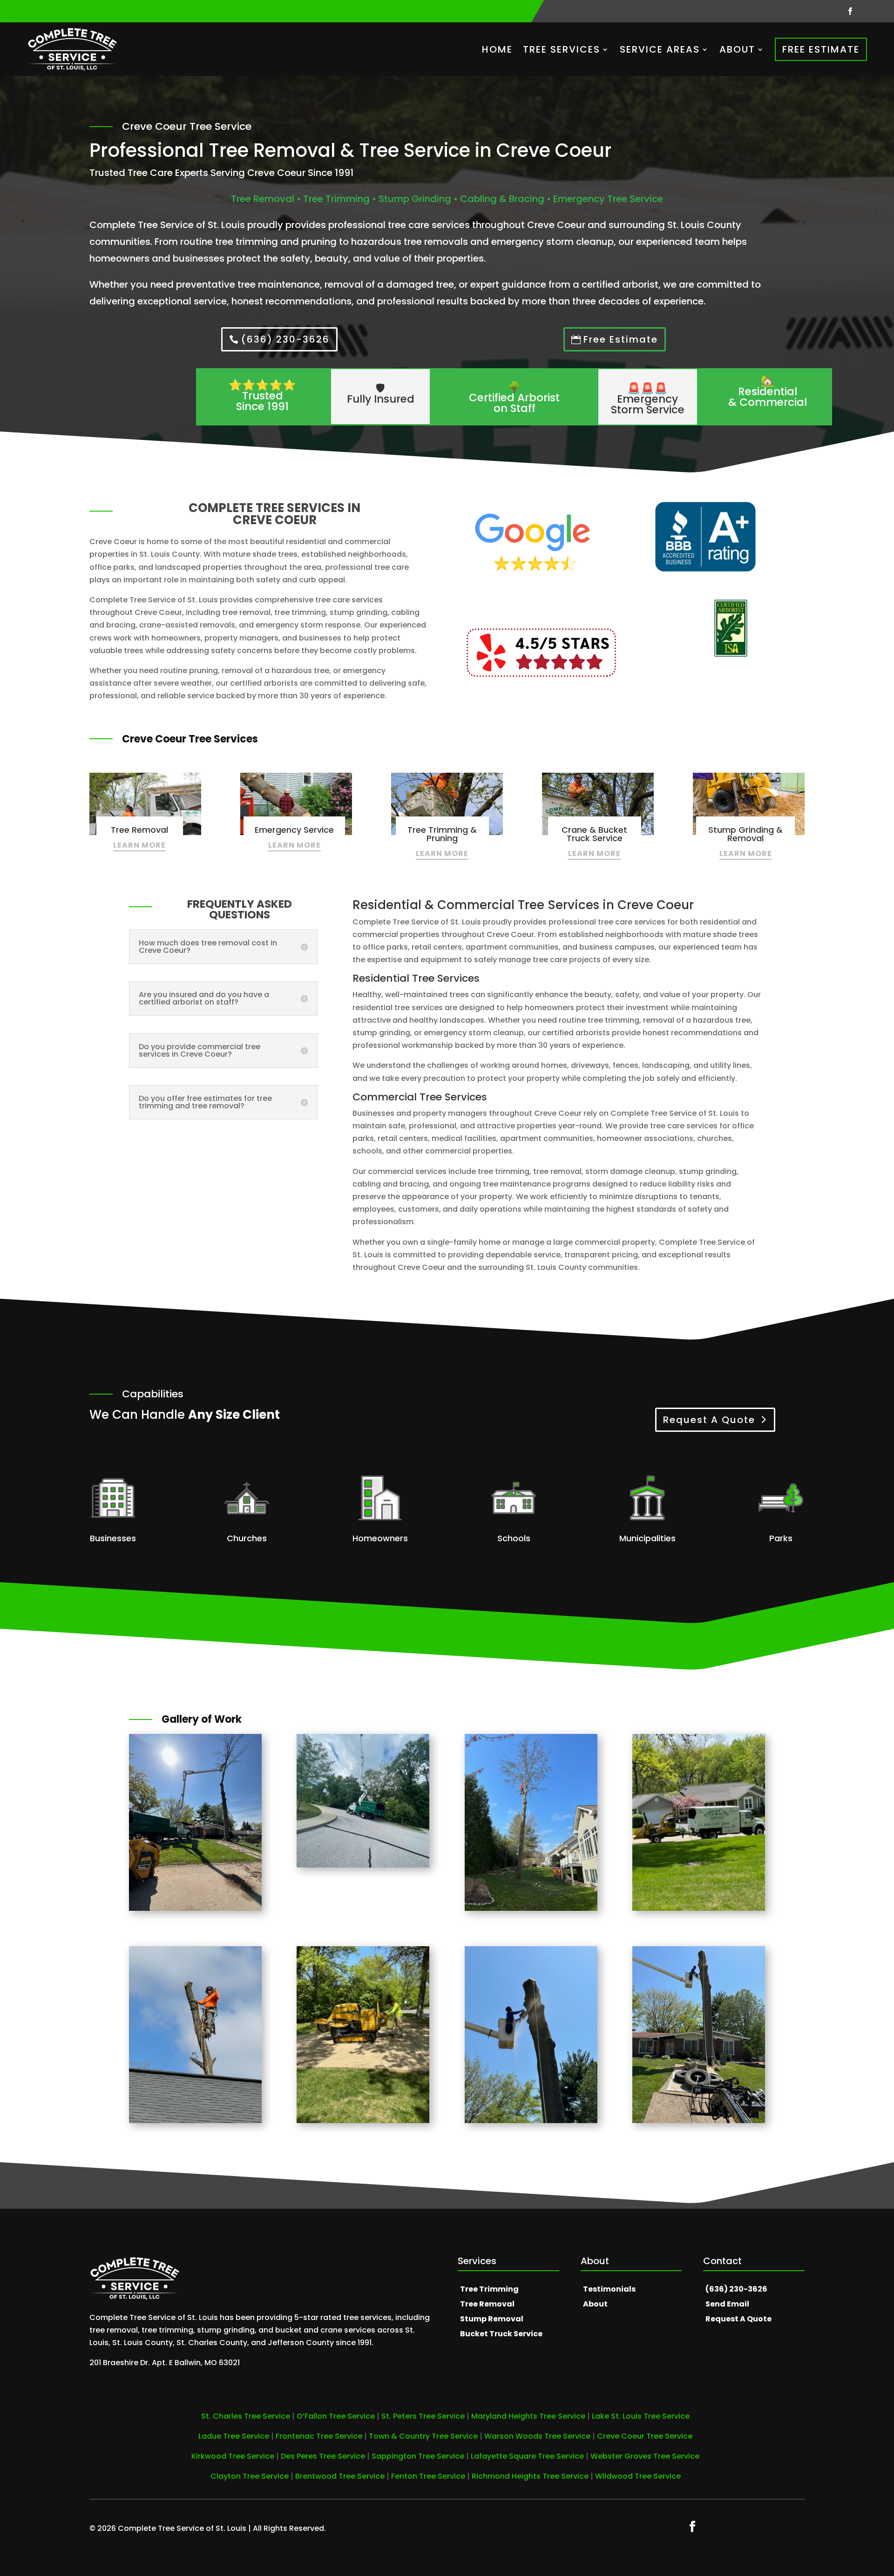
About (737, 49)
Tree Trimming (489, 2289)
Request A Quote (709, 1420)
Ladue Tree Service (234, 2436)
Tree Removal (487, 2304)
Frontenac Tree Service (319, 2436)
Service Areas (660, 49)
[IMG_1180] (363, 2121)
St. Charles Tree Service (246, 2416)
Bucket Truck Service (501, 2334)
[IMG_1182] (699, 1908)
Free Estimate (821, 49)
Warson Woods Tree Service (537, 2436)
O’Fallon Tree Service (336, 2416)
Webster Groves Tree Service (645, 2456)
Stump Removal (492, 2319)
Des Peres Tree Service (323, 2456)
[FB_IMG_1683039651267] (363, 1865)
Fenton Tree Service (428, 2476)
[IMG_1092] (699, 2121)
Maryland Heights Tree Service (528, 2416)
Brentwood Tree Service (340, 2476)
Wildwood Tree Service (638, 2476)
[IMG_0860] (531, 1908)
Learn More (139, 845)
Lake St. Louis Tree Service (641, 2416)
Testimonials (609, 2289)
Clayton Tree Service (250, 2476)
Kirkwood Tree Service (233, 2456)
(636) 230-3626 (285, 339)
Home (497, 49)
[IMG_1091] (195, 1908)
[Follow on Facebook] (850, 11)
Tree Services (562, 49)
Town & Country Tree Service (423, 2436)
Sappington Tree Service (418, 2456)
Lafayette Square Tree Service (527, 2456)
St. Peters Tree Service (423, 2416)
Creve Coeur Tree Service (645, 2436)
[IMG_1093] (531, 2121)
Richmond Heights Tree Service (530, 2476)
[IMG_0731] (195, 2121)
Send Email (727, 2304)
